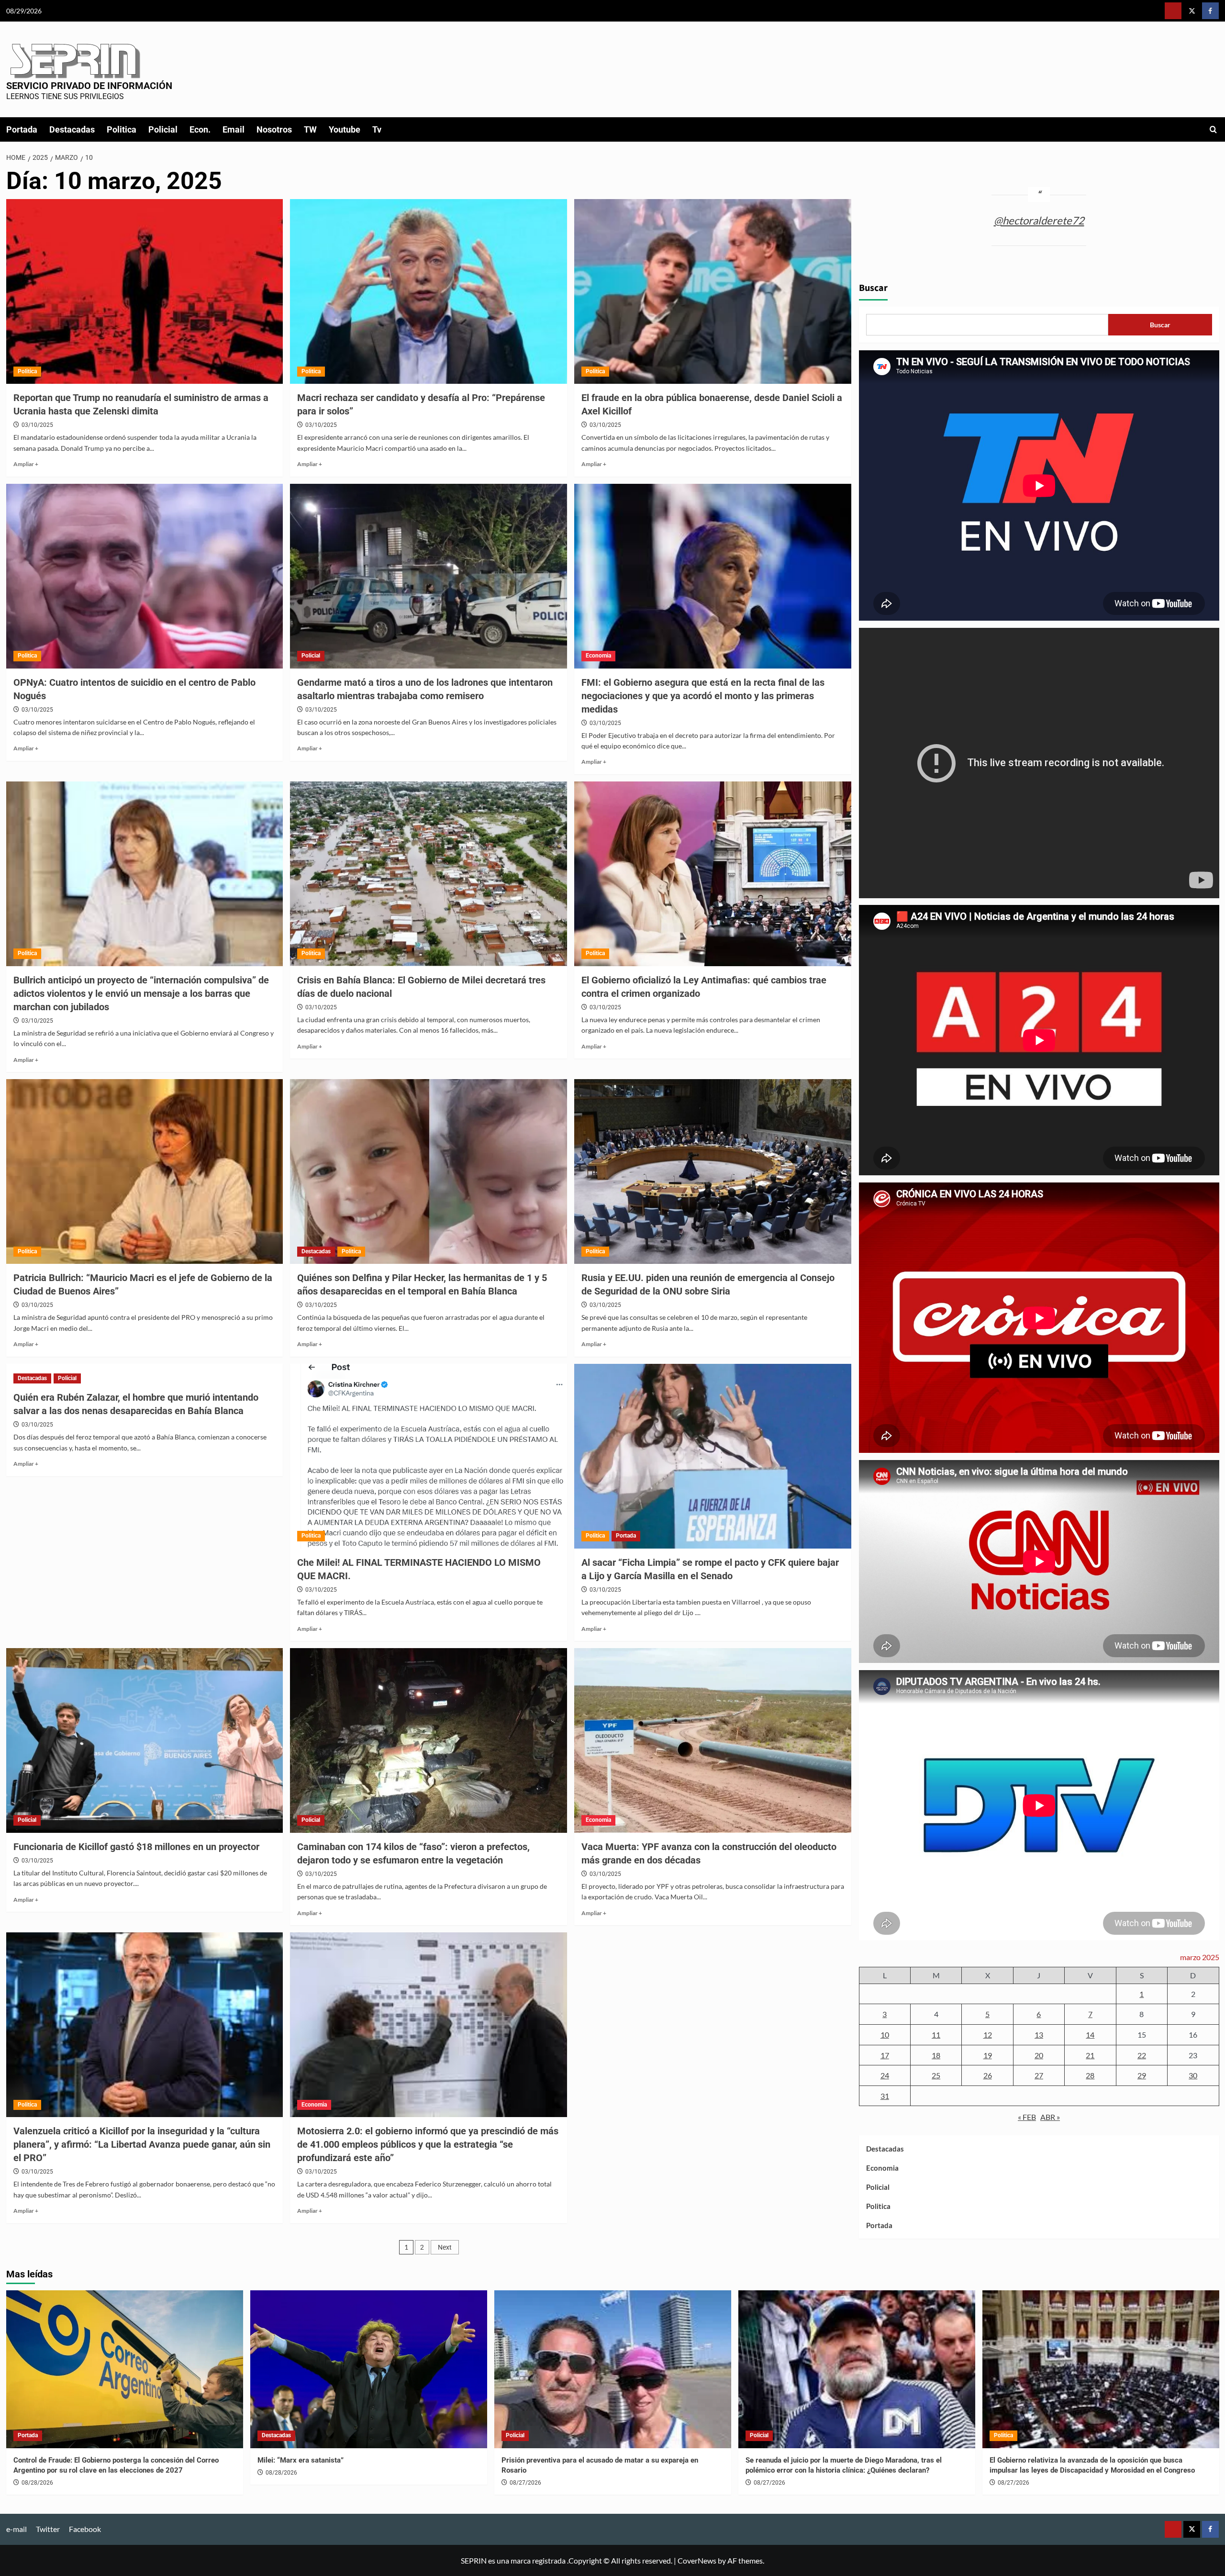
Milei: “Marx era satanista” (301, 2460)
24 (885, 2076)
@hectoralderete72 (1039, 220)
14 (1090, 2035)
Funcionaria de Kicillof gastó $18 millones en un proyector (136, 1847)
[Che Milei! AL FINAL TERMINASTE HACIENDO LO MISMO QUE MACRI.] (429, 1456)
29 (1142, 2076)
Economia (598, 656)
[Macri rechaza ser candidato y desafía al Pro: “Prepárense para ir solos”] (429, 291)
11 (936, 2035)
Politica (122, 129)
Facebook (85, 2529)
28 (1090, 2076)
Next (445, 2247)
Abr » (1050, 2117)
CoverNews (697, 2560)
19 (988, 2055)
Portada (22, 129)
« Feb (1027, 2117)
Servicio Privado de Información (89, 86)
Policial (163, 129)
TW (310, 129)
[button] (1213, 129)
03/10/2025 (37, 425)
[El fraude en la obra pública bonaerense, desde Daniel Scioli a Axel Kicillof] (713, 291)
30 (1193, 2076)
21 (1090, 2055)
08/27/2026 (525, 2483)
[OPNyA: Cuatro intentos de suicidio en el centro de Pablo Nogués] (145, 576)
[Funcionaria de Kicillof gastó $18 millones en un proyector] (145, 1740)
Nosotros (274, 129)
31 (885, 2096)
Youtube (345, 129)
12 (988, 2035)
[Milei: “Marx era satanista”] (369, 2369)
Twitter (48, 2529)
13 (1039, 2035)
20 (1039, 2055)
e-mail (17, 2529)
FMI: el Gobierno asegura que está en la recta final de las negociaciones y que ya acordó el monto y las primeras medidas (703, 696)
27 (1039, 2076)
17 (885, 2055)
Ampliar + (26, 464)
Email (234, 129)
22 (1142, 2055)
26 (988, 2076)
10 (885, 2035)
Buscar (873, 289)
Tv (377, 129)
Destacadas (72, 129)
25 (936, 2076)
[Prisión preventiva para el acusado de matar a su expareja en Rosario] (613, 2369)
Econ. (200, 129)
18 (936, 2055)
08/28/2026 (37, 2483)
